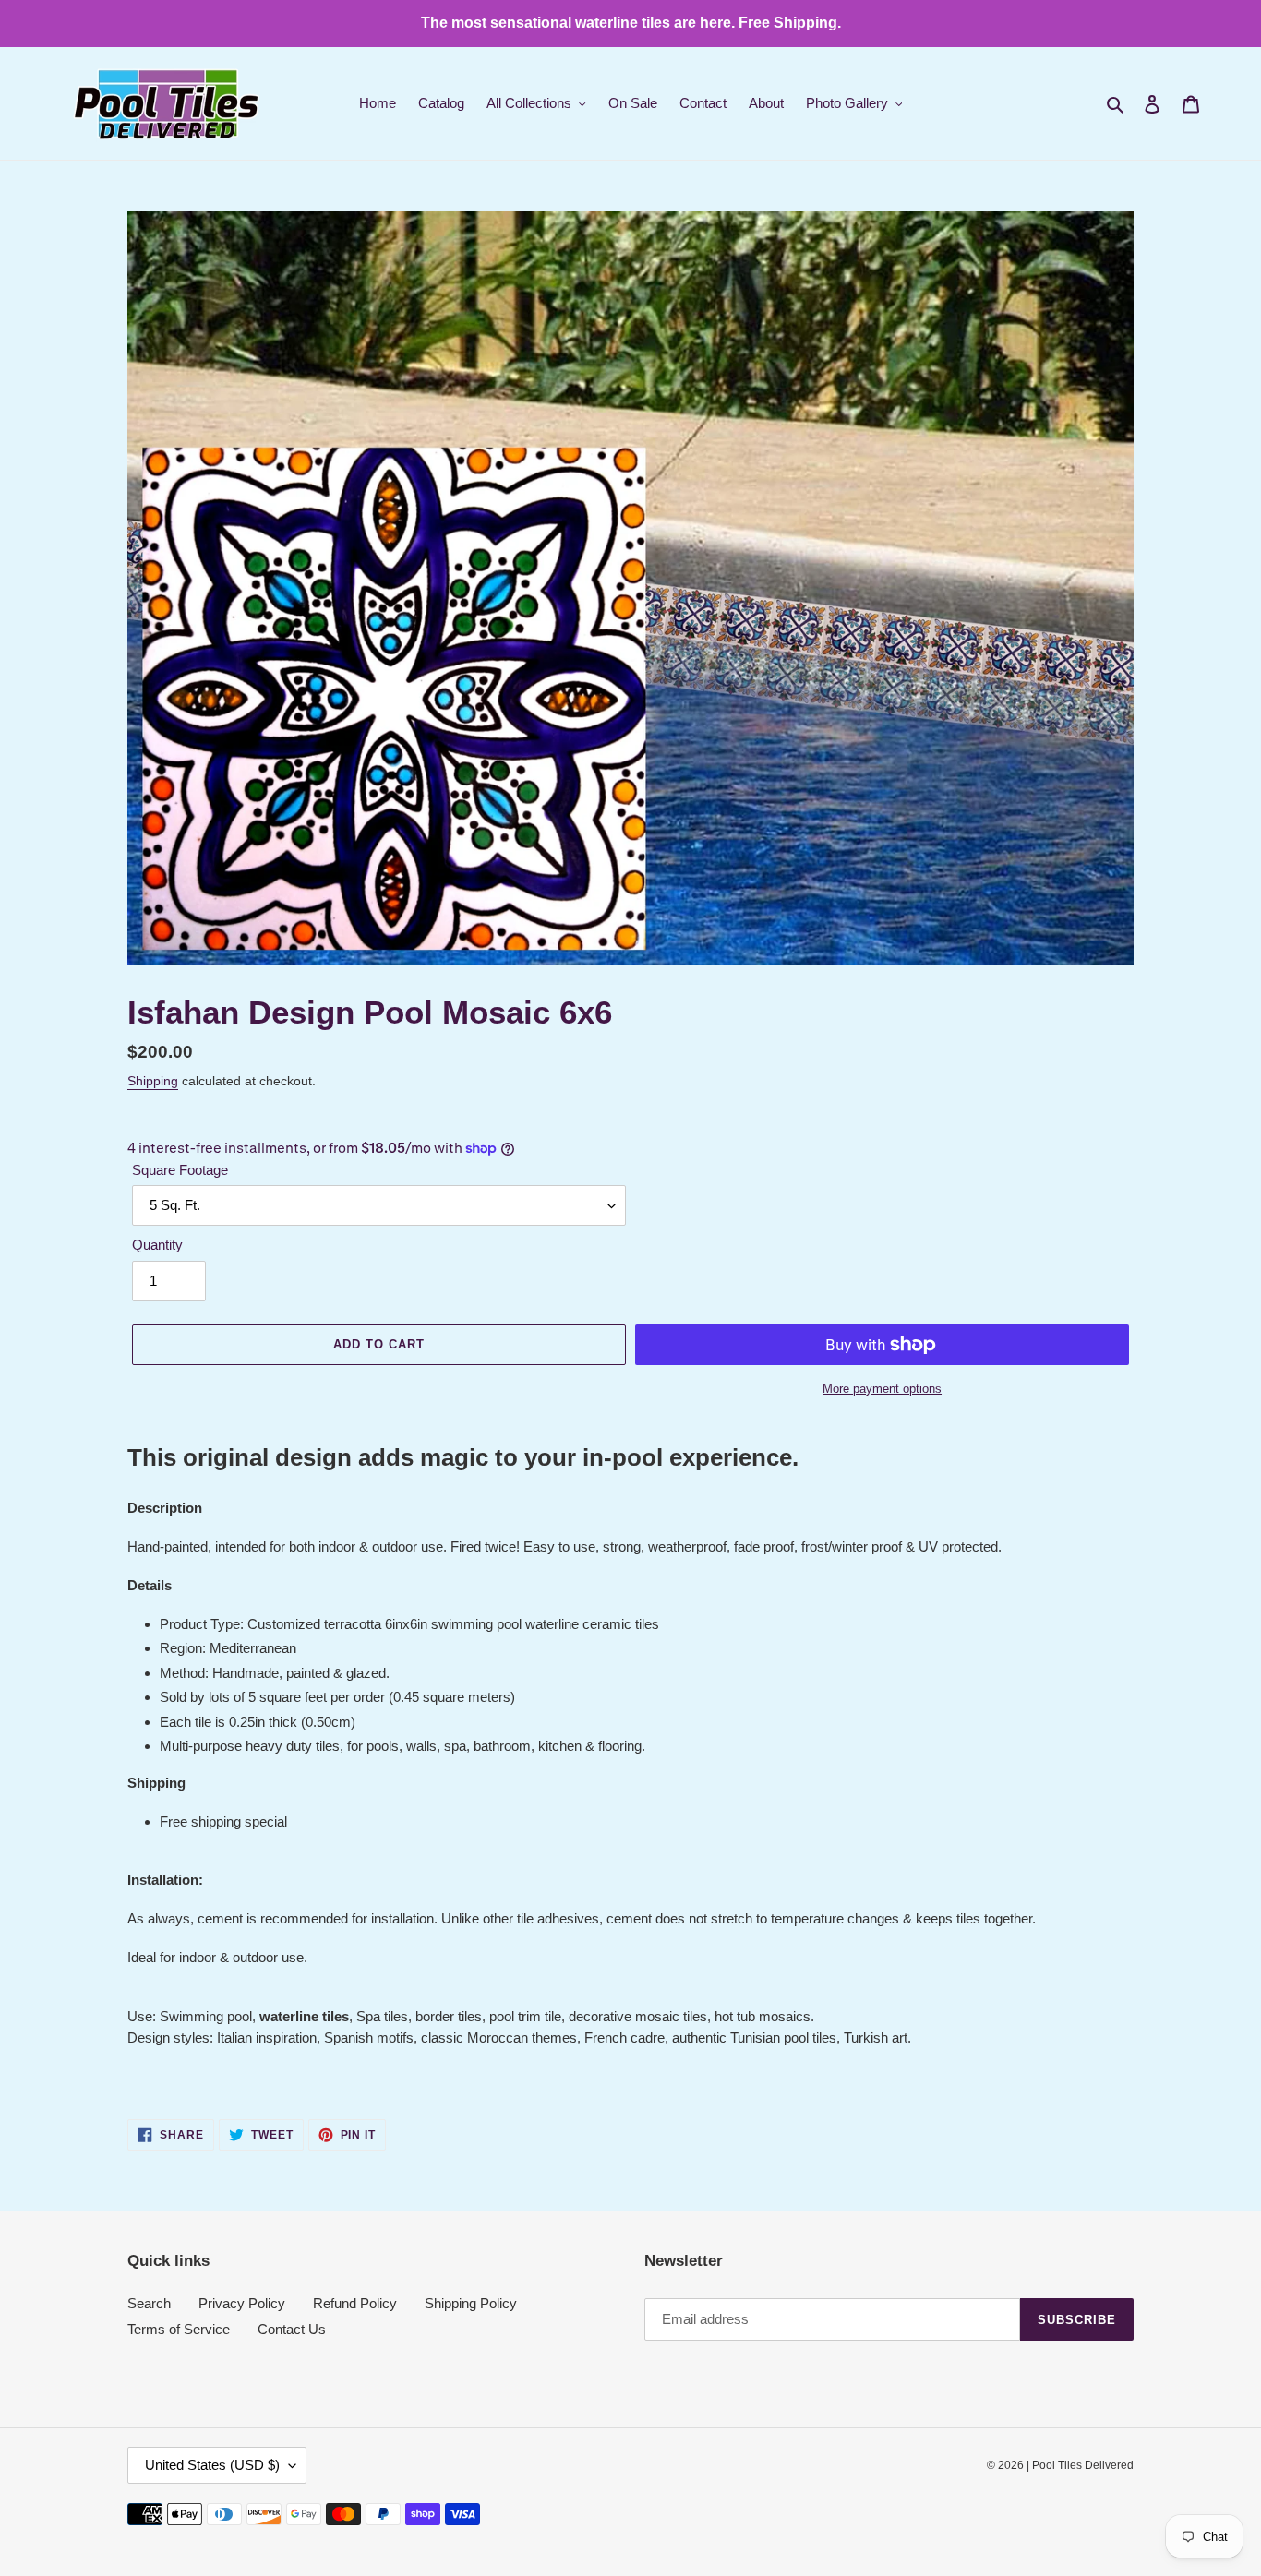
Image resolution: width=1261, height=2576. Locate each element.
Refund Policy (355, 2303)
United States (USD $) (212, 2465)
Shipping (153, 1081)
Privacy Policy (242, 2303)
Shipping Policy (471, 2303)
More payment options (882, 1389)
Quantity (157, 1245)
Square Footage (180, 1170)
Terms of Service (179, 2329)
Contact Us (292, 2329)
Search (149, 2303)
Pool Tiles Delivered (1083, 2465)
